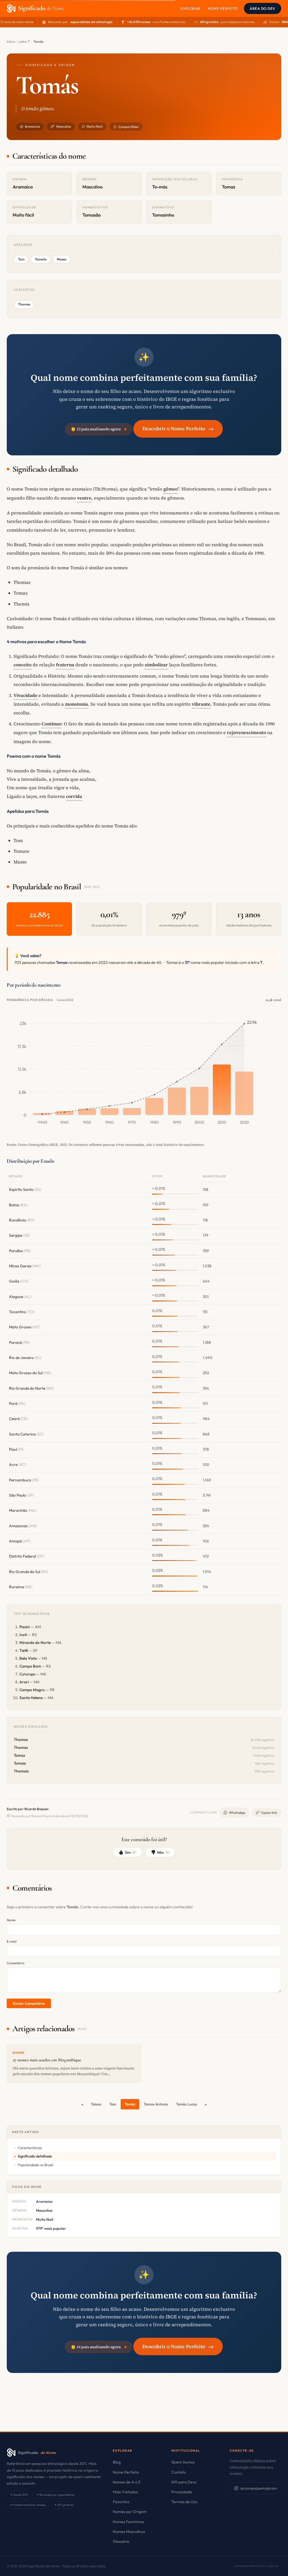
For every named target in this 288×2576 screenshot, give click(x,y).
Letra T (24, 41)
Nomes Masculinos (129, 2532)
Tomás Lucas (187, 2104)
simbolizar (156, 665)
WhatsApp (237, 1813)
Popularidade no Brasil (35, 2165)
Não (163, 1852)
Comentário (16, 1963)
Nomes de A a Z (127, 2482)
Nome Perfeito (223, 8)
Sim (131, 1852)
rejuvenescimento (247, 732)
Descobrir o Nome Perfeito (178, 428)
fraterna (65, 665)
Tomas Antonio (156, 2104)
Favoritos (121, 2502)
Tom (113, 2104)
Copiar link (269, 1813)
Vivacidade (25, 695)
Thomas (24, 304)
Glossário (121, 2541)
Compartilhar (129, 127)
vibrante (201, 704)
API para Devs (184, 2482)
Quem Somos (183, 2462)
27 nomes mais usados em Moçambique (47, 2060)
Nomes (19, 2053)
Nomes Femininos (128, 2522)
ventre (84, 498)
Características (30, 2148)
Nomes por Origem (130, 2512)
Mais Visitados (125, 2492)
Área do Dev (263, 8)
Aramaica (32, 126)
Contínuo (51, 724)
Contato (179, 2472)
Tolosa (96, 2104)
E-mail (12, 1941)
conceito (22, 665)
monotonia (76, 704)
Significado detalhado (35, 2156)
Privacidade (182, 2492)
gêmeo (171, 489)
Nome (11, 1920)
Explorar (190, 8)
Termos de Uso (184, 2502)
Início (11, 41)
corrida (74, 796)
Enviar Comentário (29, 2003)
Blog (117, 2462)
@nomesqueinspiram (259, 2488)
